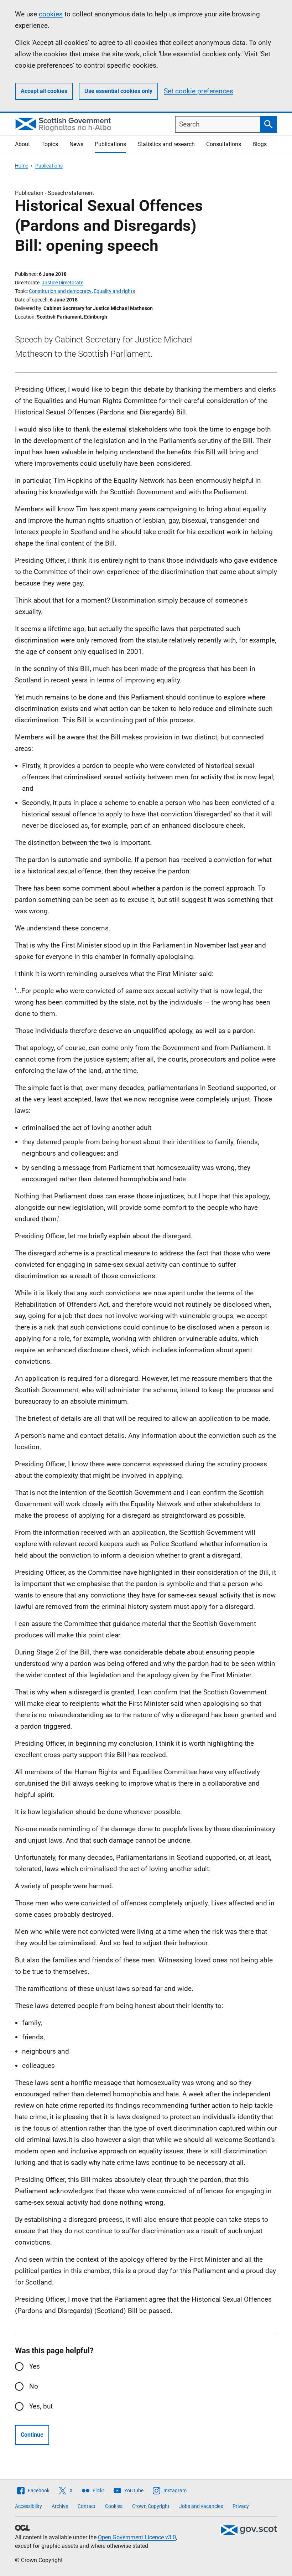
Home (22, 166)
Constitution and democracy (60, 291)
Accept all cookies (44, 91)
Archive (60, 2506)
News (76, 144)
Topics (50, 144)
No (34, 2386)
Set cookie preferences (199, 91)
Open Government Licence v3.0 (137, 2537)
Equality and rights (114, 291)
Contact (87, 2506)
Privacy (241, 2506)
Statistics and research (166, 144)
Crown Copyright (151, 2506)
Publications (110, 144)
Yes (35, 2366)
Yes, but (41, 2406)
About (22, 144)
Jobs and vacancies (201, 2506)
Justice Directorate (62, 283)
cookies (51, 14)
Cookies (114, 2506)
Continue (32, 2435)
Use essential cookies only (118, 91)
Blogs (260, 144)
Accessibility (28, 2506)
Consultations (224, 144)
